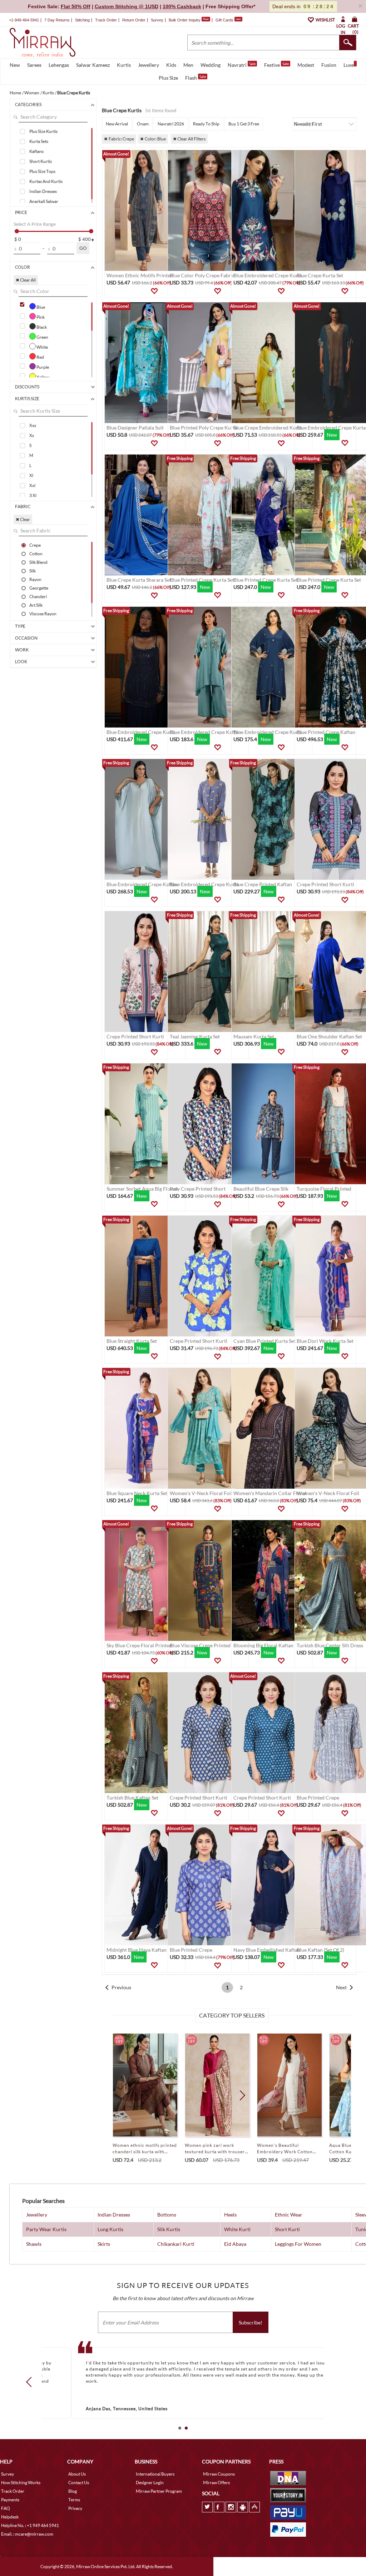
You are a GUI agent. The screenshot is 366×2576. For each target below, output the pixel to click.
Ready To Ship (206, 124)
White (42, 347)
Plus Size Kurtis (43, 131)
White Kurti (237, 2229)
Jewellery (149, 65)
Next (341, 1987)
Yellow (43, 377)
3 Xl (33, 495)
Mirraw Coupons (219, 2474)
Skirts (104, 2244)
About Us (77, 2474)
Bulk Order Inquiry (185, 20)
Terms (74, 2500)
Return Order (134, 20)
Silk (33, 571)
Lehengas (59, 65)
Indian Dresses (43, 191)
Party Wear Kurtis (46, 2229)
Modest (306, 65)
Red (40, 357)
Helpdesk (10, 2517)
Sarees (34, 65)
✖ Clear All (26, 280)
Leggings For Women (298, 2244)
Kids (171, 65)
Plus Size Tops (42, 171)
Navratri (242, 65)
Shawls (34, 2244)
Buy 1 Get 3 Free (244, 124)
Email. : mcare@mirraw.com (27, 2534)
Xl (31, 475)
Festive (276, 65)
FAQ (6, 2508)
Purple (42, 367)
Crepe (35, 545)
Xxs (33, 425)
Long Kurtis (110, 2229)
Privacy (75, 2508)
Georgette (39, 588)
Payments (10, 2500)
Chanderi (38, 596)
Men (188, 65)
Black (41, 327)
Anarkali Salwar (44, 201)
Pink (40, 317)
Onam (143, 124)
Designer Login (150, 2483)
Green (42, 337)
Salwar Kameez (93, 65)
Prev (31, 2382)
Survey (157, 20)
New (15, 65)
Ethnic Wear (289, 2215)
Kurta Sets (39, 141)
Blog (73, 2491)
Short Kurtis (41, 161)
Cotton (36, 554)
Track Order (106, 20)
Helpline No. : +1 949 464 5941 (30, 2525)
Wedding (211, 65)
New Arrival (117, 124)
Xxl (32, 485)
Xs (32, 435)
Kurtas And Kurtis (46, 181)
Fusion (329, 65)
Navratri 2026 (171, 124)
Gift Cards (228, 20)
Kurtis (124, 65)
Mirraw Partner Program (159, 2491)
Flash (196, 78)
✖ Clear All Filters (189, 139)
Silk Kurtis (169, 2229)
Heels (230, 2215)
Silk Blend (38, 562)
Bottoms (167, 2215)
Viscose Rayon (43, 614)
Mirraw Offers (216, 2483)
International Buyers (155, 2474)
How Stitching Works (21, 2483)
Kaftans (36, 151)
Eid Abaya (235, 2244)
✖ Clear (23, 519)
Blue (40, 307)
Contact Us (79, 2483)
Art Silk (36, 605)
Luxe (349, 65)
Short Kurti (287, 2229)
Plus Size (168, 78)
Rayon (35, 579)
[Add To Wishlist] (154, 291)
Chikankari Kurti (176, 2244)
